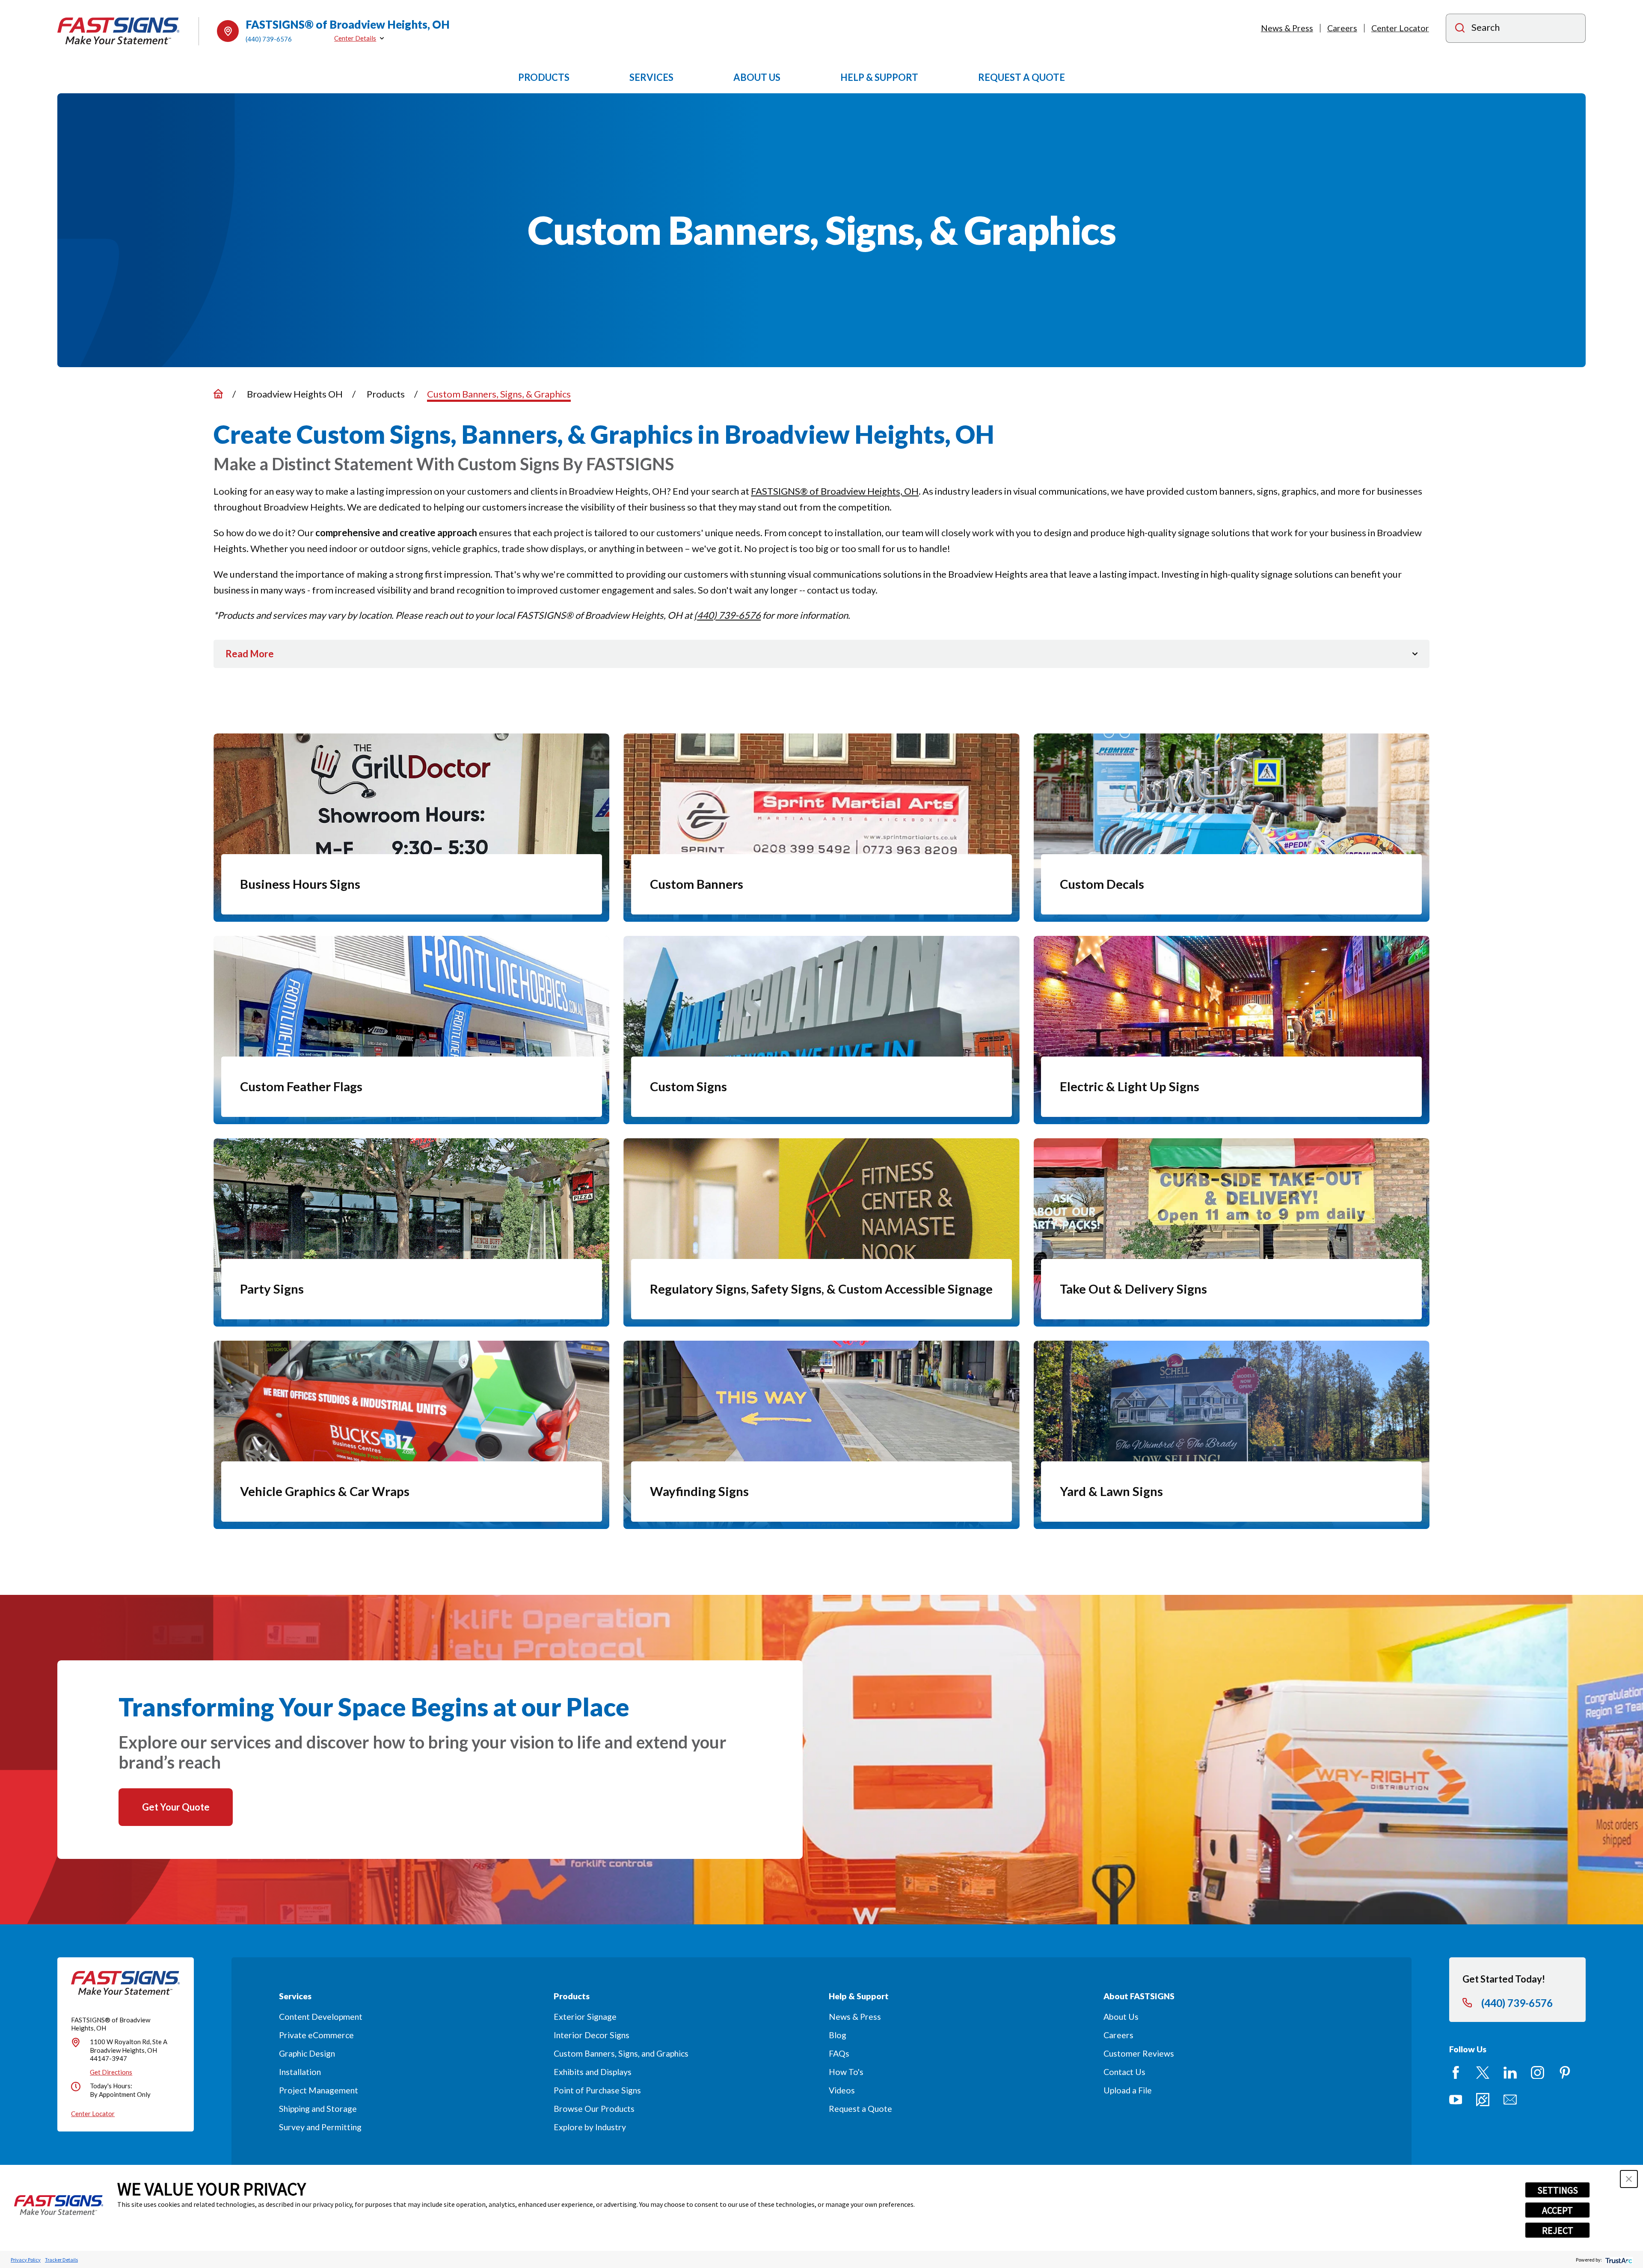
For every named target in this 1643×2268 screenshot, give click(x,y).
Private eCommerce (316, 2035)
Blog (838, 2035)
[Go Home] (218, 394)
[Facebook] (1456, 2073)
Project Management (319, 2090)
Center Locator (1400, 28)
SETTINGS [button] (1558, 2190)
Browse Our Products (594, 2109)
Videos (842, 2090)
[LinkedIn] (1510, 2073)
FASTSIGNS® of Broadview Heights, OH (835, 491)
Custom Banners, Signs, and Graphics (621, 2053)
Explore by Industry (590, 2127)
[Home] (119, 31)
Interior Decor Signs (592, 2035)
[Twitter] (1483, 2073)
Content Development (321, 2017)
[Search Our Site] (1460, 29)
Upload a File (1128, 2090)
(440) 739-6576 (269, 39)
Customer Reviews (1139, 2053)
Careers (1342, 28)
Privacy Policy (26, 2260)
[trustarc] (1618, 2260)
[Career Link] (1483, 2100)
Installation (300, 2072)
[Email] (1510, 2100)
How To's (846, 2072)
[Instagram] (1538, 2073)
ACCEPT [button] (1557, 2210)
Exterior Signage (585, 2017)
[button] (1629, 2179)
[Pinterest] (1565, 2073)
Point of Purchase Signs (597, 2090)
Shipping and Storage (318, 2109)
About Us (1121, 2017)
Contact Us (1124, 2072)
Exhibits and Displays (593, 2072)
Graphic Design (307, 2053)
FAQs (839, 2053)
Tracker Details (61, 2260)
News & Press (1287, 28)
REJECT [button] (1558, 2230)
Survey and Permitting (320, 2127)
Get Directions (111, 2072)
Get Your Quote (176, 1807)
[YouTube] (1456, 2100)
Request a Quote (860, 2109)
